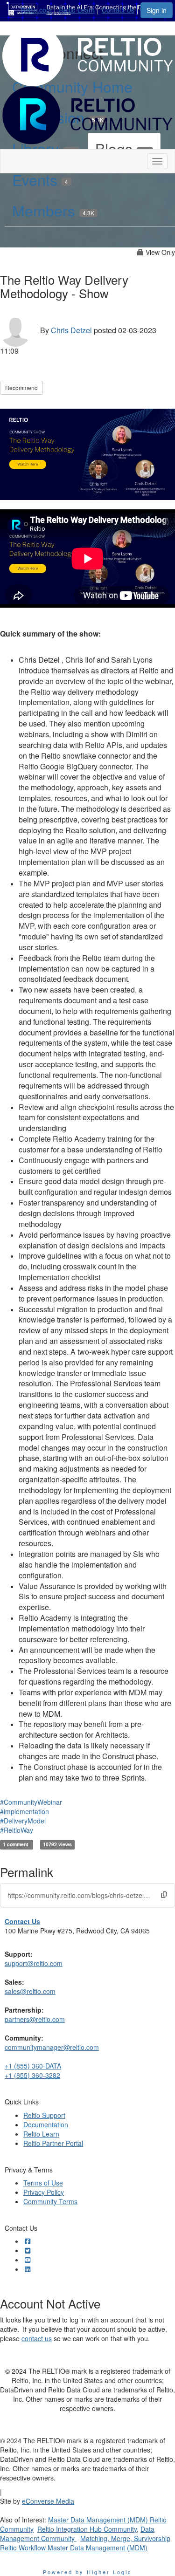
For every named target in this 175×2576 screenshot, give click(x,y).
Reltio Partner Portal (53, 2143)
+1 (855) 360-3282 (32, 2075)
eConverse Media (48, 2501)
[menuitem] (39, 8)
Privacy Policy (44, 2192)
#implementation (24, 1811)
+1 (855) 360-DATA (33, 2066)
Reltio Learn (77, 10)
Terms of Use (43, 2183)
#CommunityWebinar (31, 1802)
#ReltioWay (17, 1830)
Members (53, 210)
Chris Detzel (71, 330)
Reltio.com (36, 10)
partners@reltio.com (35, 2019)
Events (40, 179)
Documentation (46, 2124)
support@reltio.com (34, 1963)
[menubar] (80, 8)
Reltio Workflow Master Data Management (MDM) (74, 2548)
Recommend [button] (21, 387)
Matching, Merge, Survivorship (125, 2538)
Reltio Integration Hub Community (87, 2529)
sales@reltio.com (30, 1991)
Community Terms (50, 2201)
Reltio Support (44, 2115)
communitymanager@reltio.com (52, 2047)
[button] (164, 1894)
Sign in (157, 10)
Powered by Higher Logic (87, 2572)
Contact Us (118, 10)
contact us (37, 2338)
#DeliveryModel (23, 1821)
